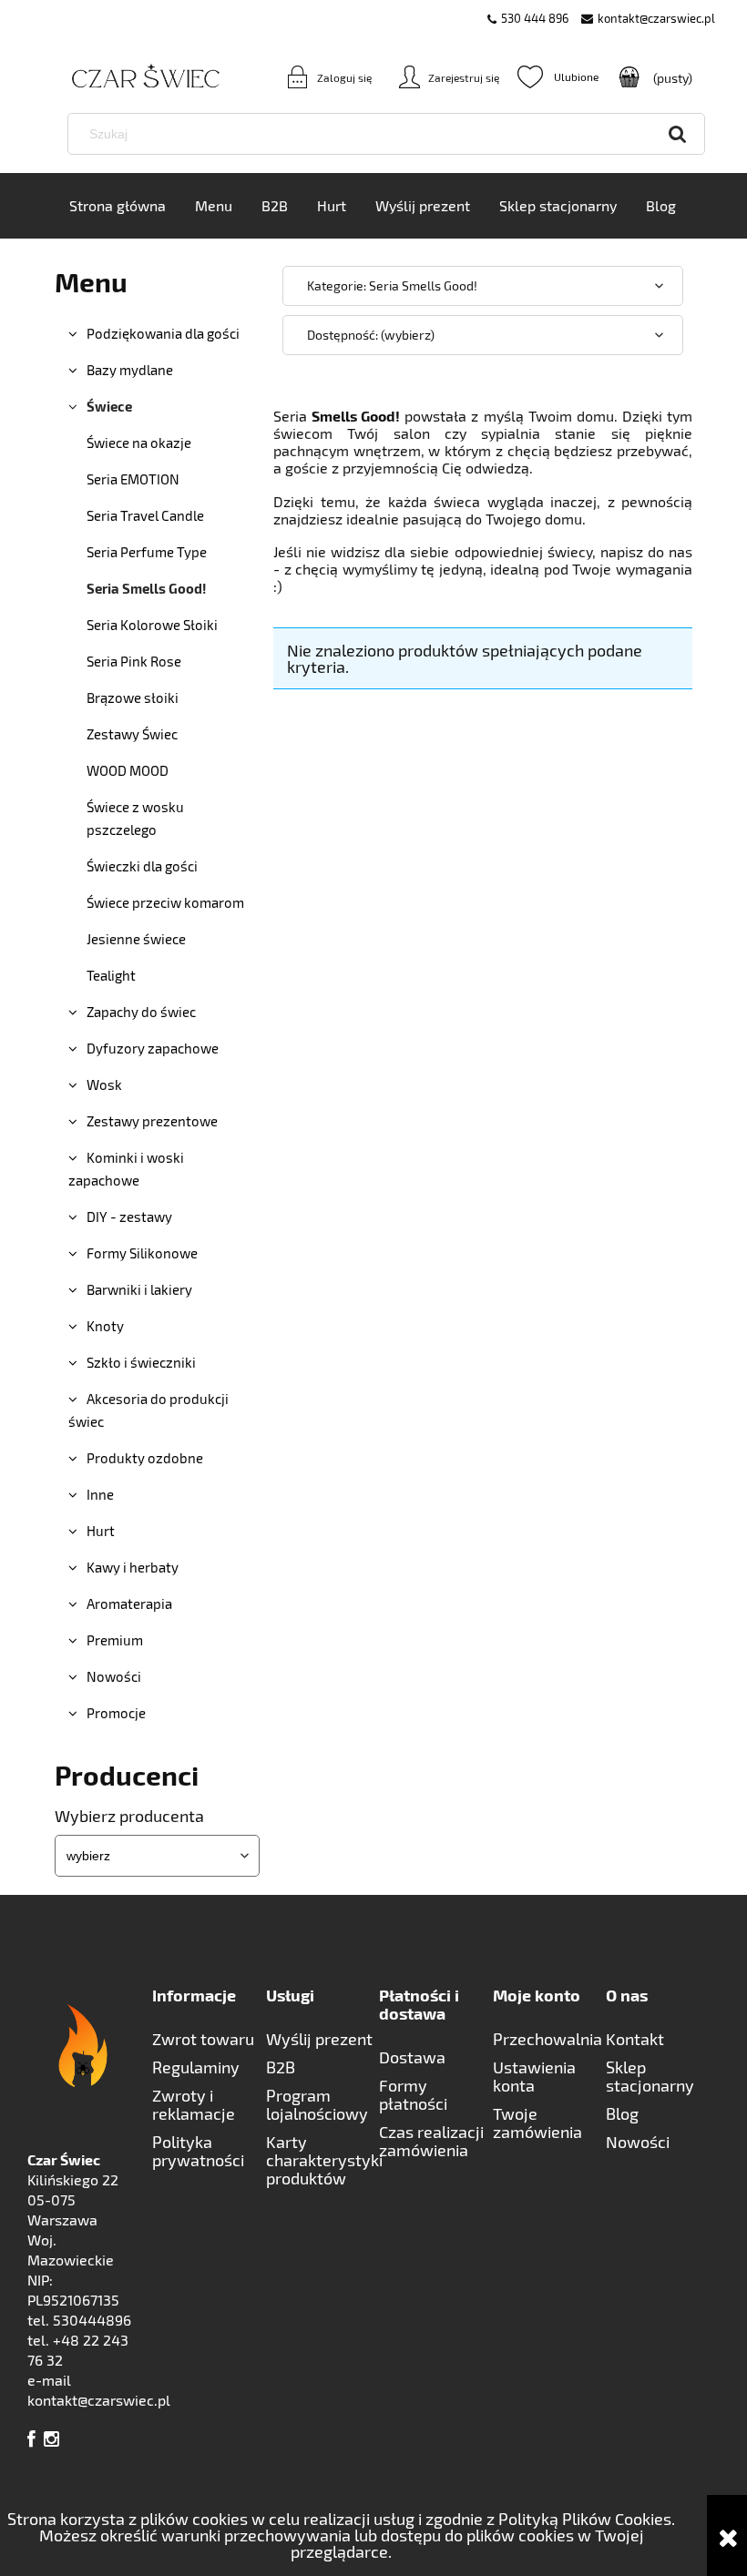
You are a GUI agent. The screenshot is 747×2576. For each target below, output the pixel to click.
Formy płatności (413, 2094)
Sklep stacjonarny (650, 2076)
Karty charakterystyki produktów (323, 2160)
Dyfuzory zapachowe (153, 1048)
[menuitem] (118, 206)
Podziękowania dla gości (163, 333)
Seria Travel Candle (145, 515)
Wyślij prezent (319, 2039)
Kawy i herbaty (133, 1567)
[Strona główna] (118, 77)
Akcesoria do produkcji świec (148, 1410)
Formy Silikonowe (142, 1253)
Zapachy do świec (141, 1012)
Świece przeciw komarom (165, 902)
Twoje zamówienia (537, 2123)
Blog (622, 2113)
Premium (115, 1640)
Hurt (101, 1531)
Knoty (105, 1326)
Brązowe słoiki (133, 697)
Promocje (116, 1713)
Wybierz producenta (129, 1816)
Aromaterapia (129, 1604)
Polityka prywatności (198, 2151)
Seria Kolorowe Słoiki (152, 625)
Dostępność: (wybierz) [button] (371, 335)
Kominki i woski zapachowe (126, 1169)
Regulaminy (196, 2067)
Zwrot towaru (203, 2039)
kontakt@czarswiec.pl (656, 18)
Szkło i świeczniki (141, 1362)
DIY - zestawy (129, 1217)
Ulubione (558, 76)
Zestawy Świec (132, 734)
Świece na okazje (139, 443)
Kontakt (635, 2039)
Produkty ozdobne (145, 1458)
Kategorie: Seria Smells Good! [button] (392, 285)
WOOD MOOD (128, 770)
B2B (281, 2067)
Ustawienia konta (534, 2076)
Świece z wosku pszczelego (135, 818)
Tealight (111, 975)
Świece (109, 406)
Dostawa (412, 2057)
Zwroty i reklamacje (194, 2104)
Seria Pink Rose (134, 661)
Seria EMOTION (133, 479)
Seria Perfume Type (147, 552)
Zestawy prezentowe (152, 1121)
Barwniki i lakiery (139, 1289)
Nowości (114, 1676)
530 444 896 (535, 18)
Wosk (104, 1084)
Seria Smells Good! (147, 588)
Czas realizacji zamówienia (431, 2141)
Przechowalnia (547, 2039)
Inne (100, 1494)
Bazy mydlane (130, 370)
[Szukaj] (678, 134)
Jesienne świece (136, 939)
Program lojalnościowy (317, 2104)
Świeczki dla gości (142, 866)
